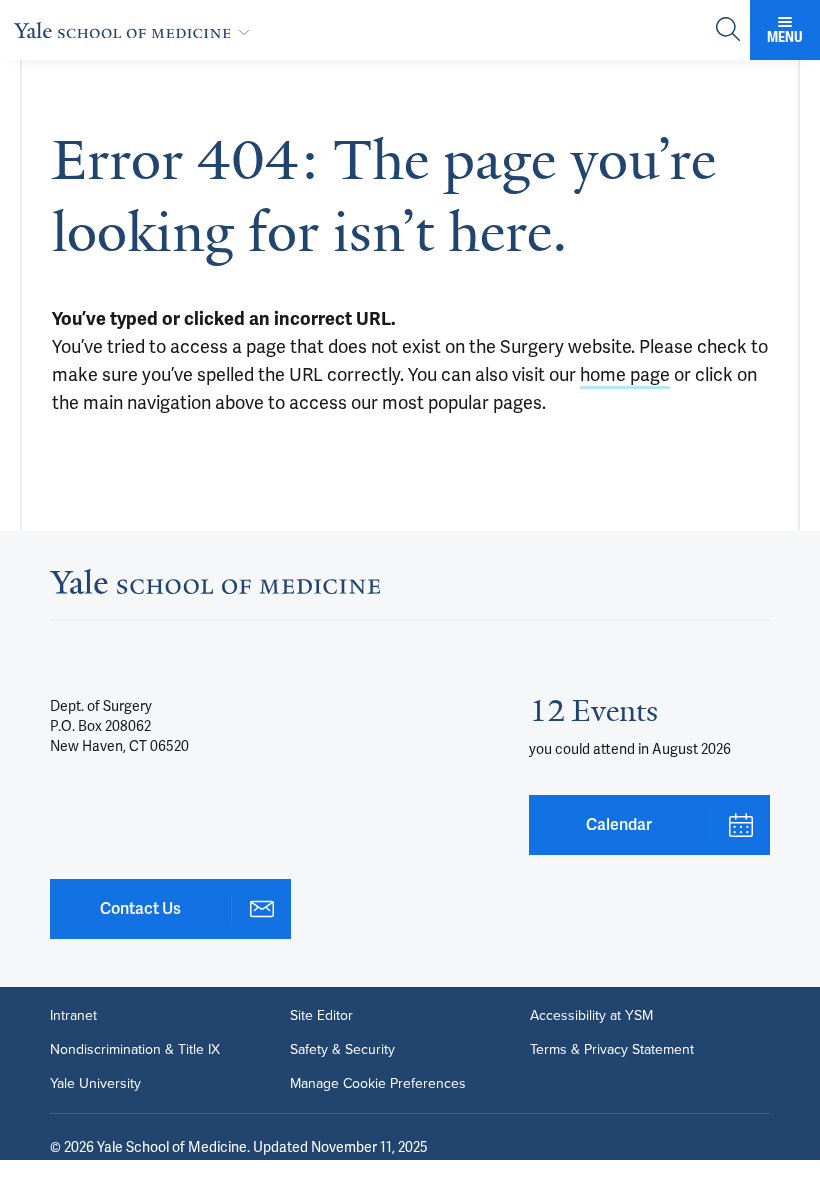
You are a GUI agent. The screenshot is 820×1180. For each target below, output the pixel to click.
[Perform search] (728, 30)
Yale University (95, 1084)
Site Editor (321, 1016)
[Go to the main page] (136, 30)
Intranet (73, 1016)
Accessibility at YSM (591, 1016)
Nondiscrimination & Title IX (135, 1050)
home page (625, 374)
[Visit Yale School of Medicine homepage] (215, 587)
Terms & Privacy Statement (612, 1050)
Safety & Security (342, 1050)
